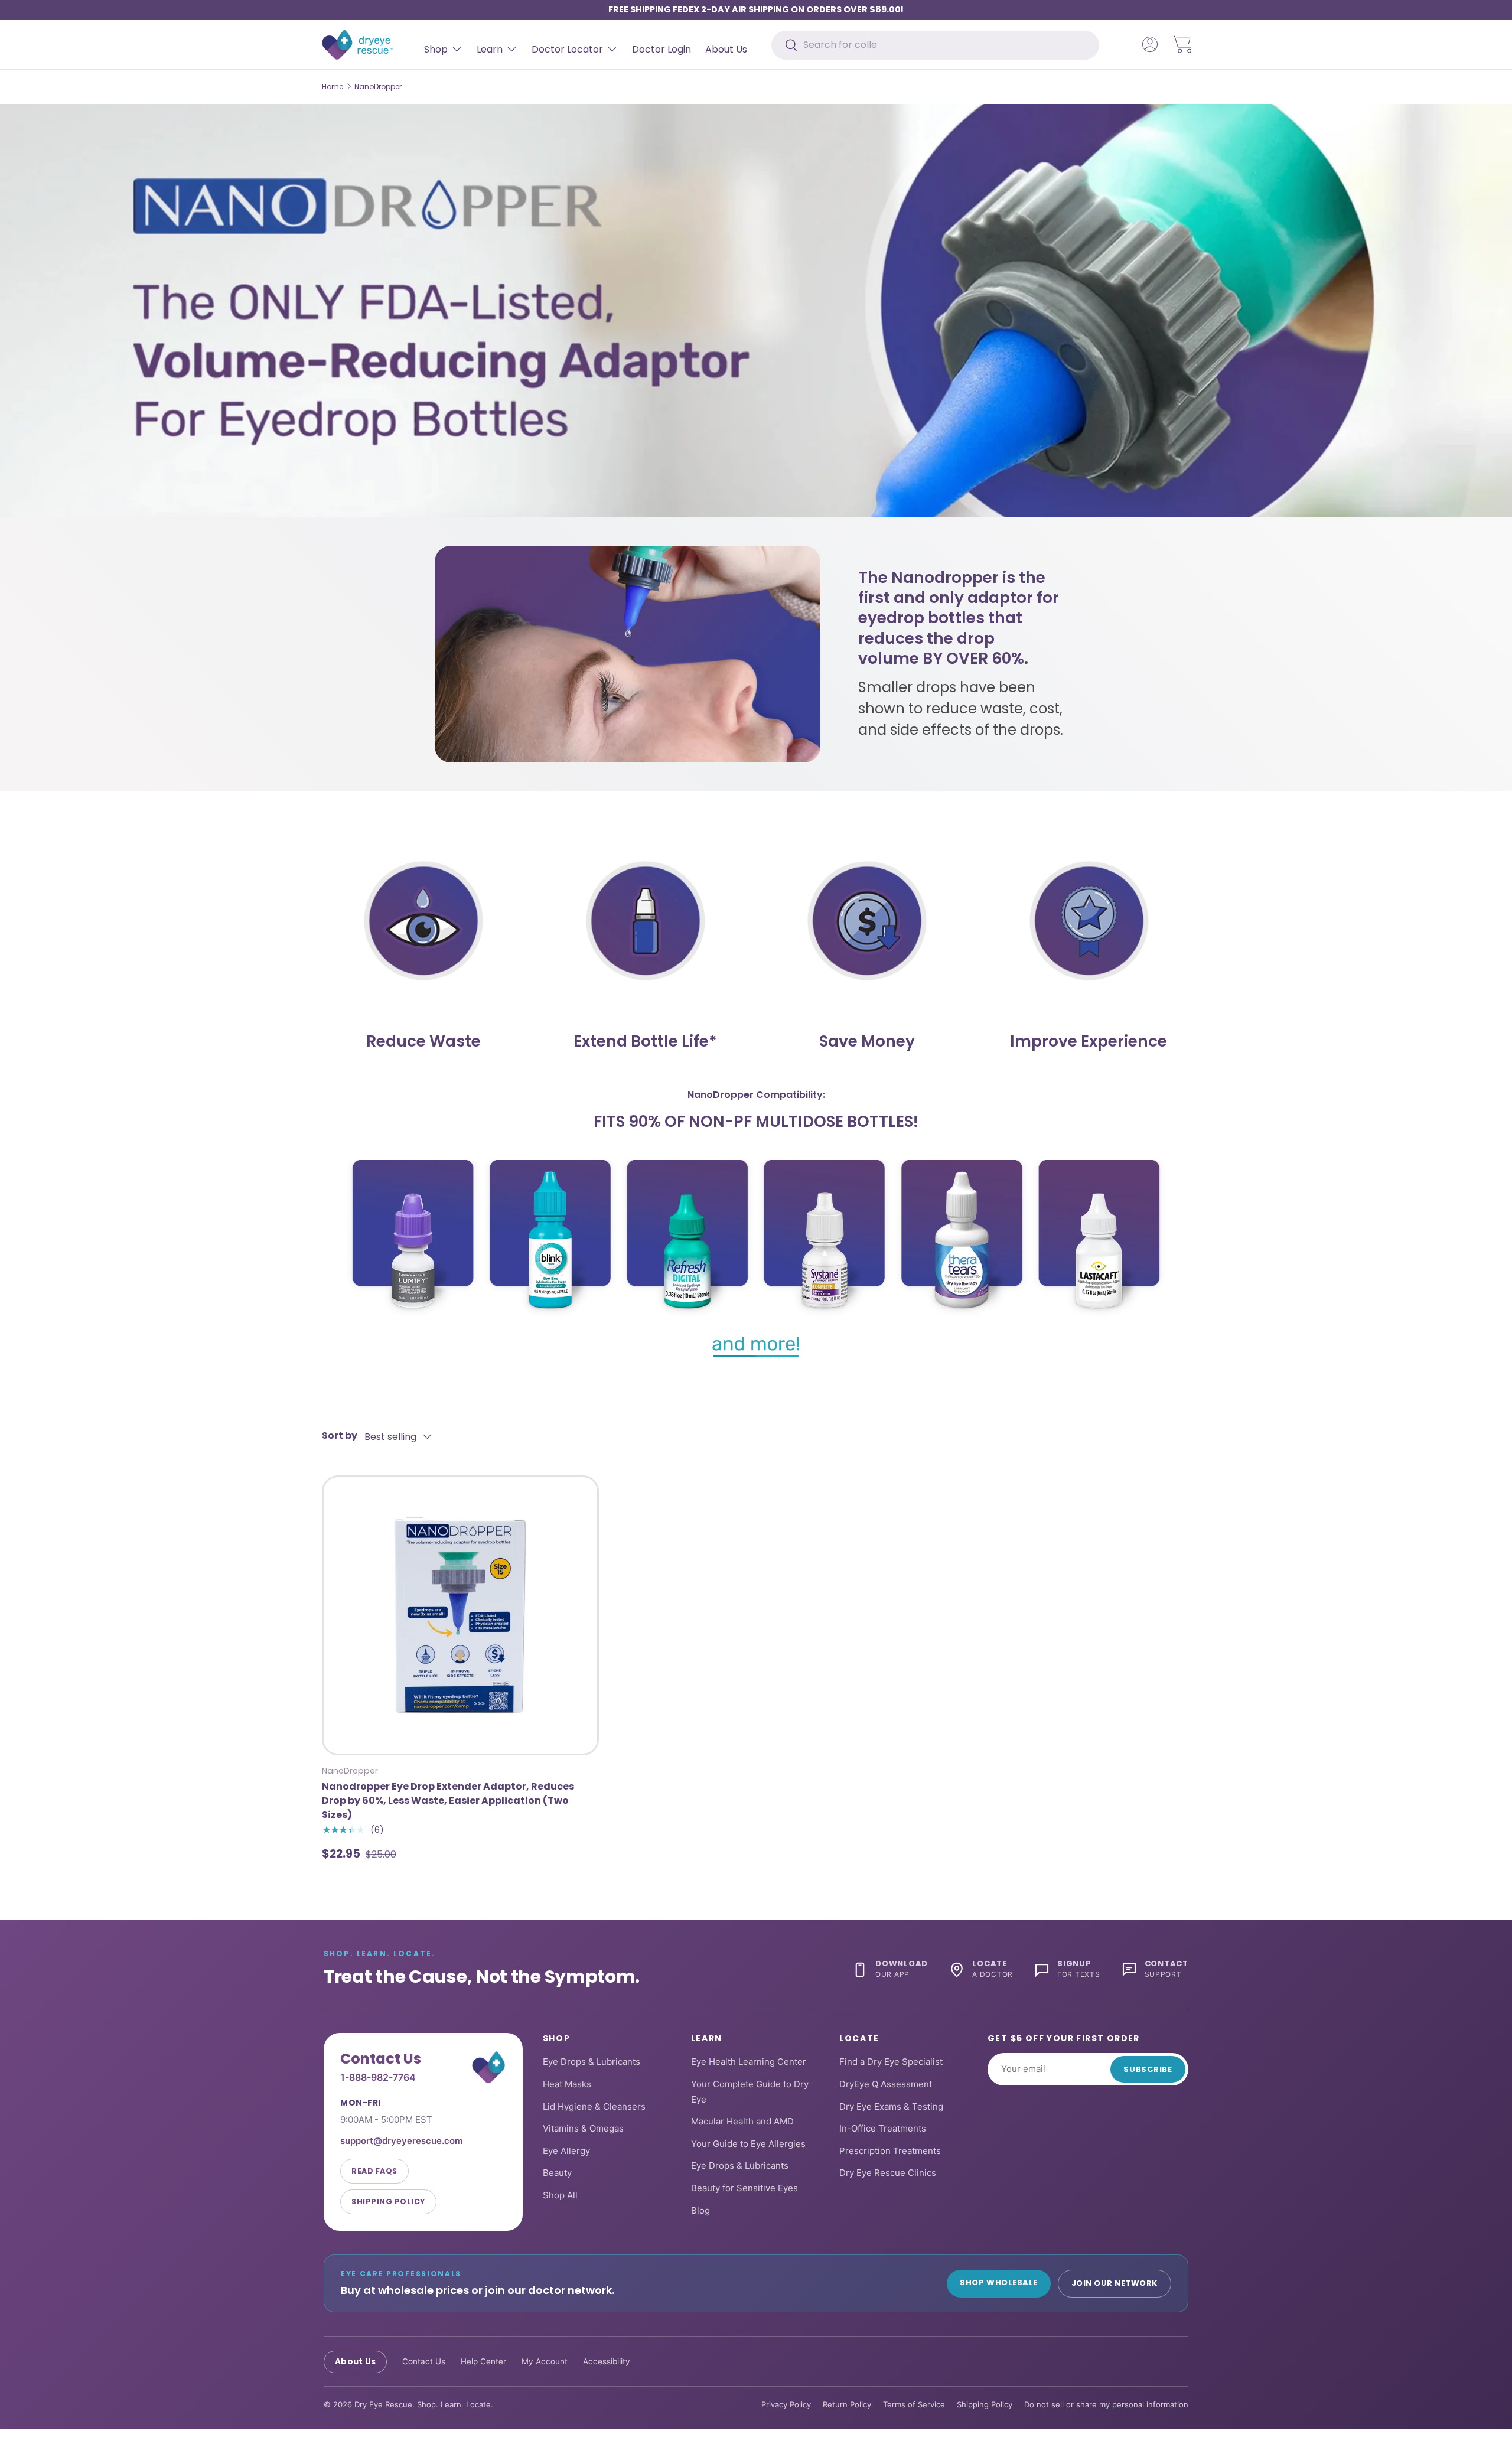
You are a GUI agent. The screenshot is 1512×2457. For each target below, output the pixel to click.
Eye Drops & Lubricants (592, 2062)
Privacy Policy (786, 2404)
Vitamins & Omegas (583, 2128)
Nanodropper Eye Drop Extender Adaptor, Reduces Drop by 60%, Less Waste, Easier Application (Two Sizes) (448, 1801)
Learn (490, 49)
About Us (726, 49)
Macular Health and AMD (742, 2121)
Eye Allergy (566, 2151)
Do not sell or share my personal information (1106, 2404)
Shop (436, 49)
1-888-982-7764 (378, 2078)
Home (333, 87)
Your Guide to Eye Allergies (748, 2144)
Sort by (340, 1436)
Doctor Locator (567, 49)
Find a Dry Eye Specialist (891, 2062)
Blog (700, 2210)
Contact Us (424, 2362)
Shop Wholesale (998, 2282)
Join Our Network (1115, 2283)
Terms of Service (914, 2404)
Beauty (557, 2173)
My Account (545, 2362)
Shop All (560, 2195)
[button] (1183, 44)
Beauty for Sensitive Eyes (744, 2188)
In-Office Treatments (883, 2128)
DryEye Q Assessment (886, 2084)
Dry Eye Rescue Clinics (888, 2173)
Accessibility (607, 2362)
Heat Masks (567, 2084)
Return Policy (847, 2404)
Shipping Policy (388, 2202)
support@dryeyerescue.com (401, 2141)
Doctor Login (661, 49)
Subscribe (1148, 2069)
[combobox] (935, 45)
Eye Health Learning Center (749, 2062)
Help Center (483, 2362)
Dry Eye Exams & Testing (891, 2106)
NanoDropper (378, 87)
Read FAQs (374, 2171)
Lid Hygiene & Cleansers (594, 2106)
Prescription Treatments (890, 2151)
